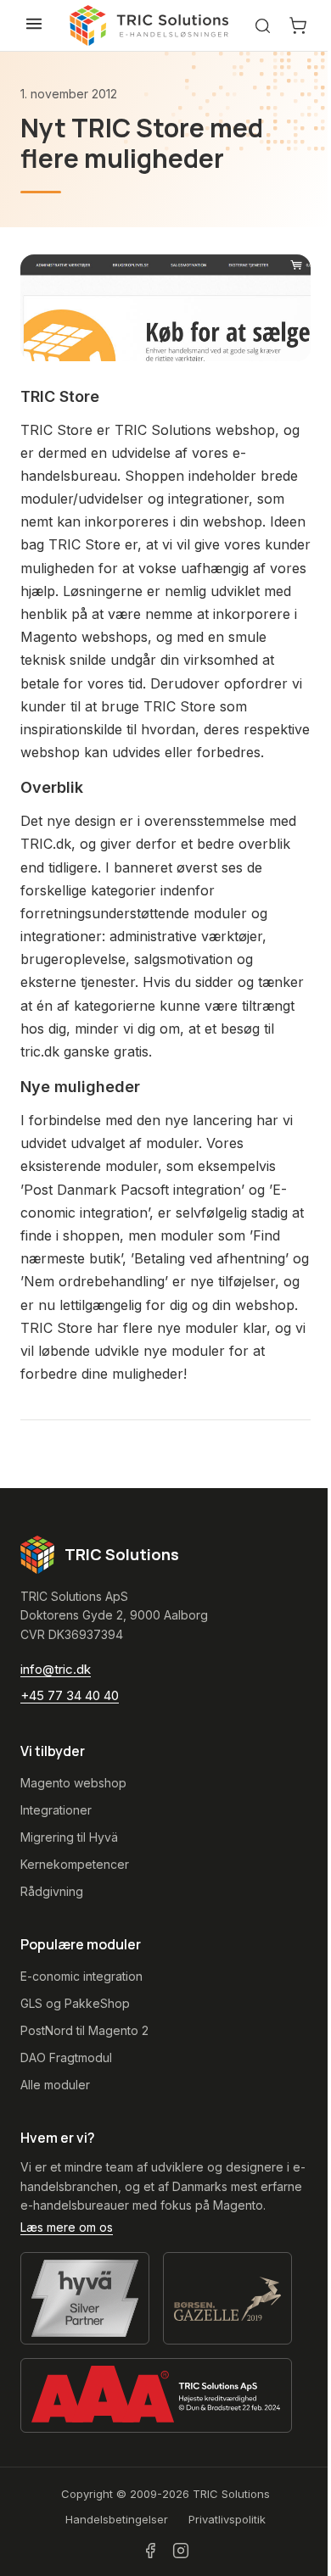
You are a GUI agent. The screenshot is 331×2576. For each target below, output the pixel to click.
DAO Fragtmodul (66, 2057)
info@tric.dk (56, 1669)
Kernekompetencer (75, 1864)
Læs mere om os (67, 2227)
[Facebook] (150, 2551)
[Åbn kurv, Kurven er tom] (298, 25)
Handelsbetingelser (117, 2519)
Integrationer (56, 1810)
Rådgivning (52, 1891)
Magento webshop (73, 1783)
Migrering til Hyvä (69, 1837)
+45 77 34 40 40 (70, 1695)
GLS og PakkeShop (75, 2003)
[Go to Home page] (149, 25)
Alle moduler (55, 2085)
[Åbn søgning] (263, 26)
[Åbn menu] (34, 24)
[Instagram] (181, 2551)
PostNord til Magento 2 (84, 2030)
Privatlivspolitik (227, 2519)
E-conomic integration (81, 1976)
